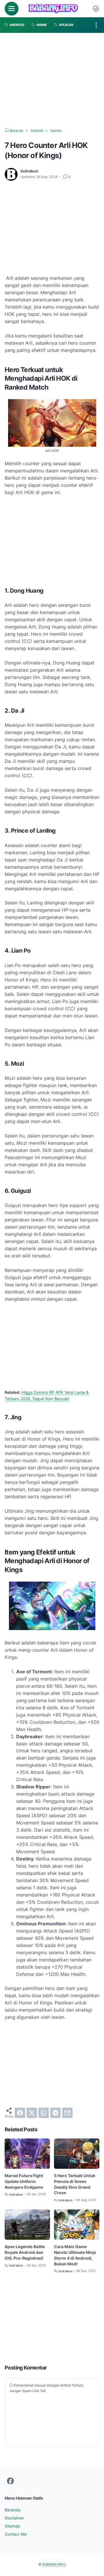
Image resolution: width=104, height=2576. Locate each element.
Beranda (13, 2510)
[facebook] (20, 2113)
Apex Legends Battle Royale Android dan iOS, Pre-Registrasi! (25, 2252)
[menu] (12, 9)
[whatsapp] (44, 2113)
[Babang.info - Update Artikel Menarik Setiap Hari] (53, 9)
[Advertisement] (52, 80)
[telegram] (55, 2113)
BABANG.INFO (54, 2564)
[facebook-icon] (10, 2481)
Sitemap (12, 2526)
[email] (67, 2113)
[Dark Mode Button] (96, 9)
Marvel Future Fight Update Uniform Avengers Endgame (24, 2181)
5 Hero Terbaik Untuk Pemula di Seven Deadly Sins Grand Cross (75, 2184)
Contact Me (16, 2534)
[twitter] (32, 2113)
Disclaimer (14, 2518)
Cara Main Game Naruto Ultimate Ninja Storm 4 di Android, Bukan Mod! (75, 2255)
